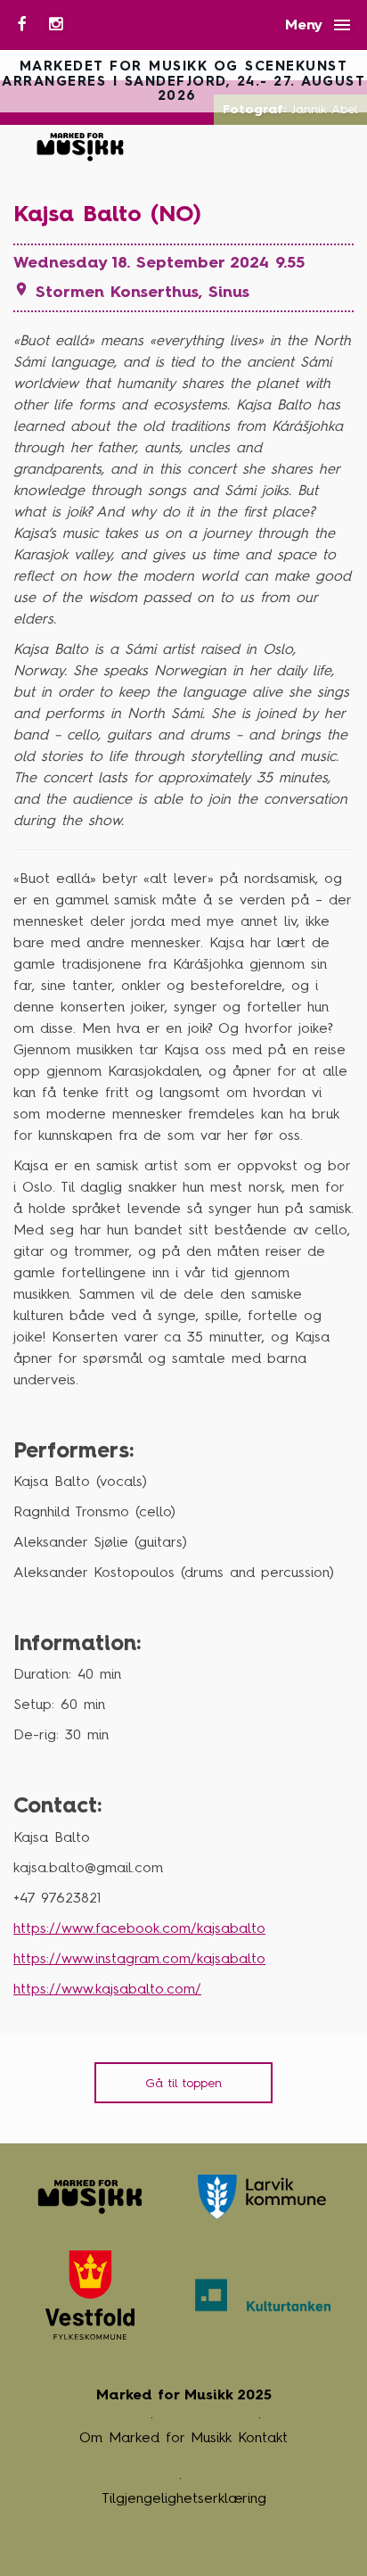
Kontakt (263, 2437)
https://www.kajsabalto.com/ (107, 1989)
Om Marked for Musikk (155, 2437)
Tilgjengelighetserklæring (184, 2498)
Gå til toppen (183, 2083)
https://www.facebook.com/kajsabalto (139, 1928)
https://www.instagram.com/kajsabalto (139, 1958)
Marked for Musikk (82, 147)
